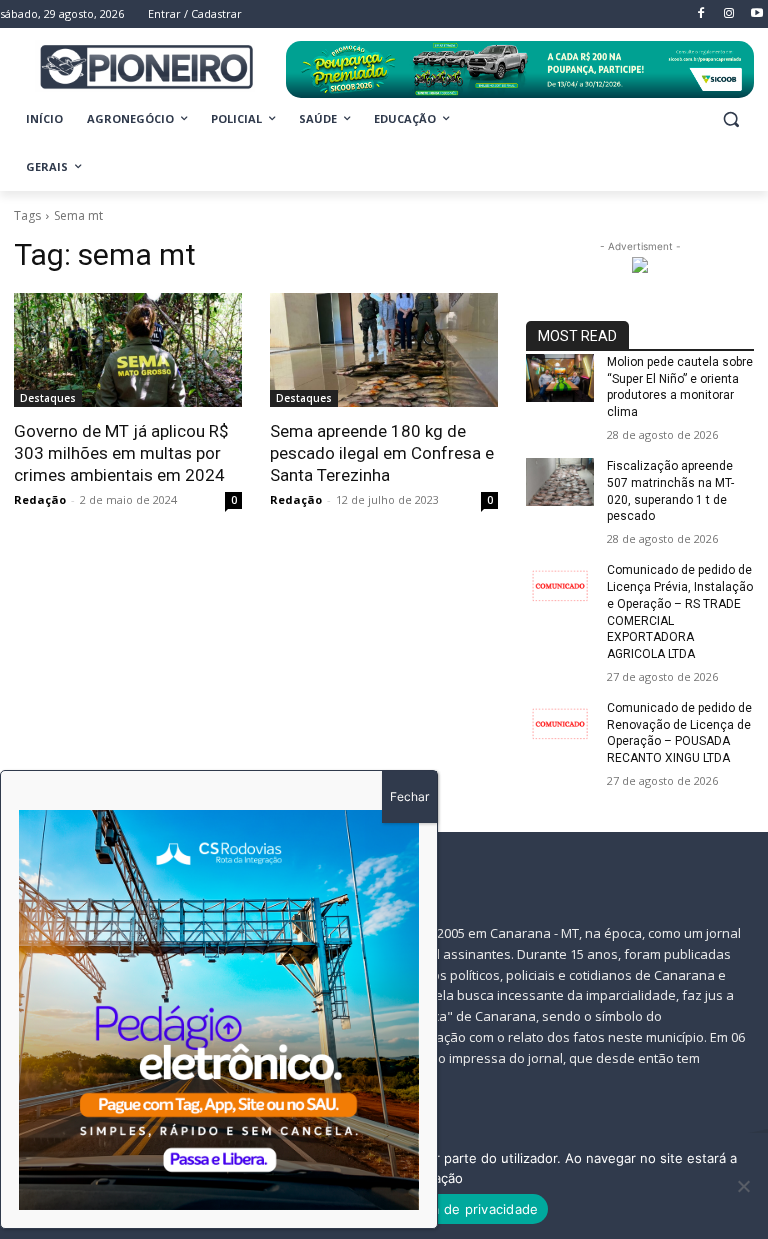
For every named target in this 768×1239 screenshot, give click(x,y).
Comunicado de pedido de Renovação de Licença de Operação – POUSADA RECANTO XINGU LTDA (679, 733)
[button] (730, 119)
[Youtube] (756, 14)
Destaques (48, 398)
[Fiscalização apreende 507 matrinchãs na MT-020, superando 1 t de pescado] (560, 482)
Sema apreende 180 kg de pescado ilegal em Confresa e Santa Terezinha (382, 453)
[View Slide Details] (520, 69)
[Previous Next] (219, 1010)
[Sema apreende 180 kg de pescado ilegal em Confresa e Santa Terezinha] (384, 350)
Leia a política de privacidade (445, 1209)
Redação (40, 499)
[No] (743, 1186)
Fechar (409, 796)
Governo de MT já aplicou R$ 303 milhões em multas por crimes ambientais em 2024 (121, 453)
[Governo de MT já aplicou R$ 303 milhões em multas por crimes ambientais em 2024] (128, 350)
